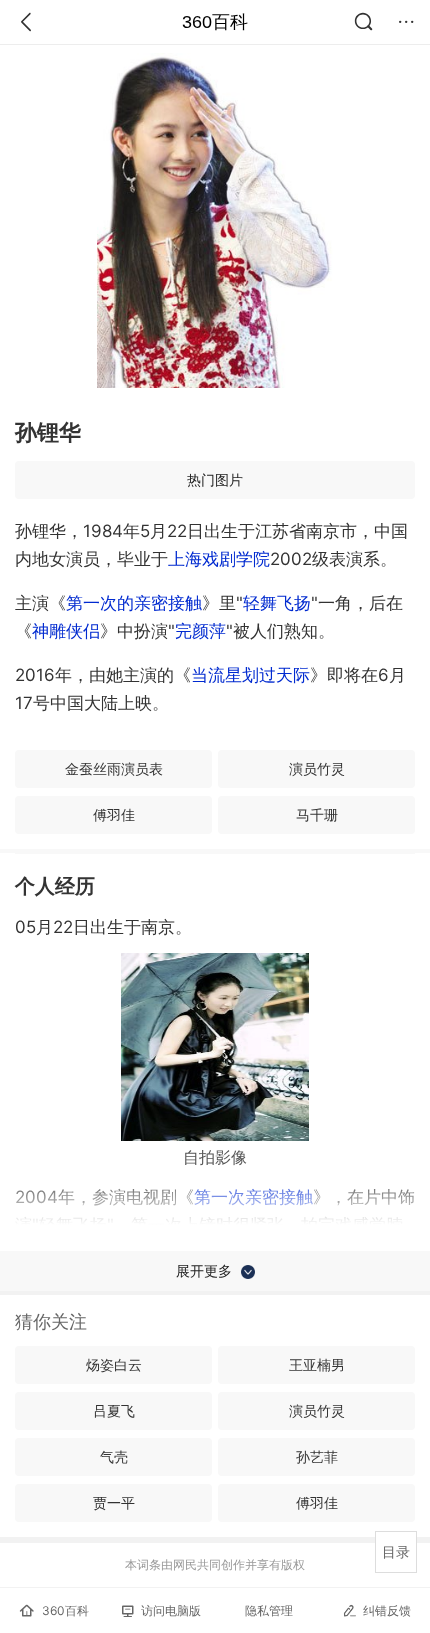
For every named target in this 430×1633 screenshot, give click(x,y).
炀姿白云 (114, 1364)
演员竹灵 (317, 768)
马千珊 (317, 814)
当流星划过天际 (250, 675)
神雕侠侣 (66, 631)
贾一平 (114, 1502)
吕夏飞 (114, 1410)
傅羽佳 (114, 814)
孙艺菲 (317, 1456)
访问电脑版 (171, 1610)
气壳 (114, 1456)
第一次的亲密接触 (134, 603)
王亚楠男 (317, 1364)
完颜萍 (200, 631)
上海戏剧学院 (219, 559)
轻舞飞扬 (277, 603)
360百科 (215, 22)
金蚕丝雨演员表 (114, 768)
